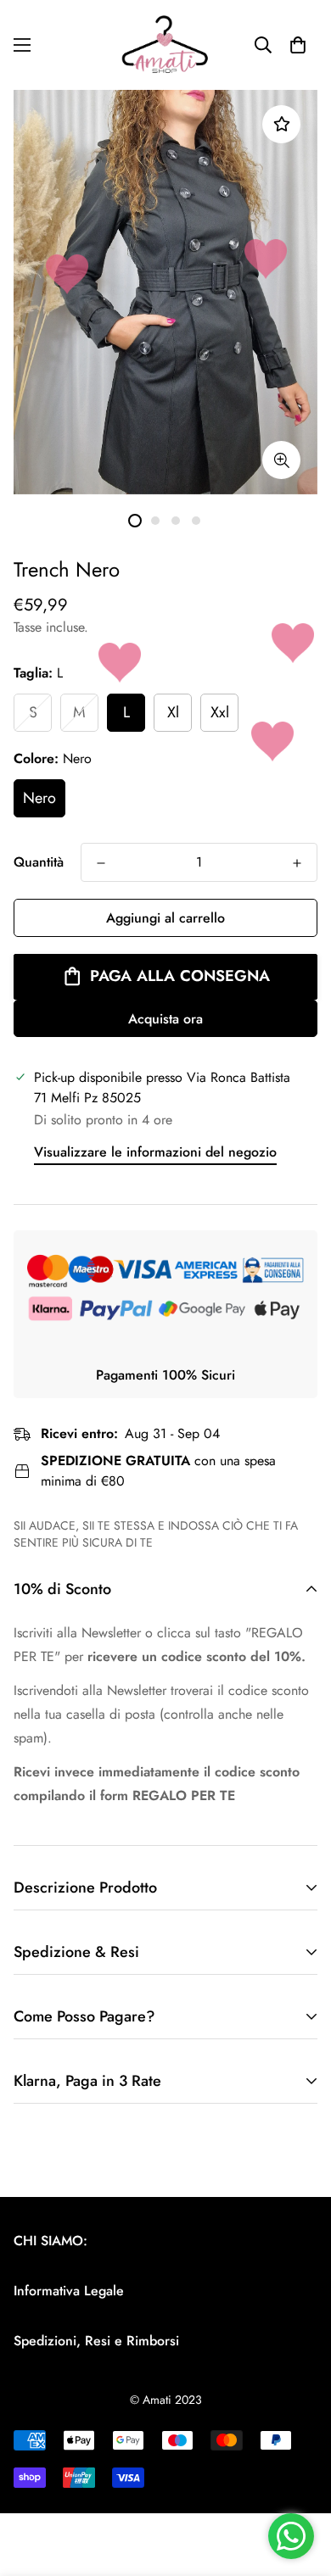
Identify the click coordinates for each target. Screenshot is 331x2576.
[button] (298, 45)
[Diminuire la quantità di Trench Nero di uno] (101, 863)
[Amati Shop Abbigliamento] (165, 45)
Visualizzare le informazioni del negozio (155, 1152)
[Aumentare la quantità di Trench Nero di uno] (297, 863)
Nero (39, 798)
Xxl (220, 712)
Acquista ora (165, 1019)
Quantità (39, 862)
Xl (173, 712)
